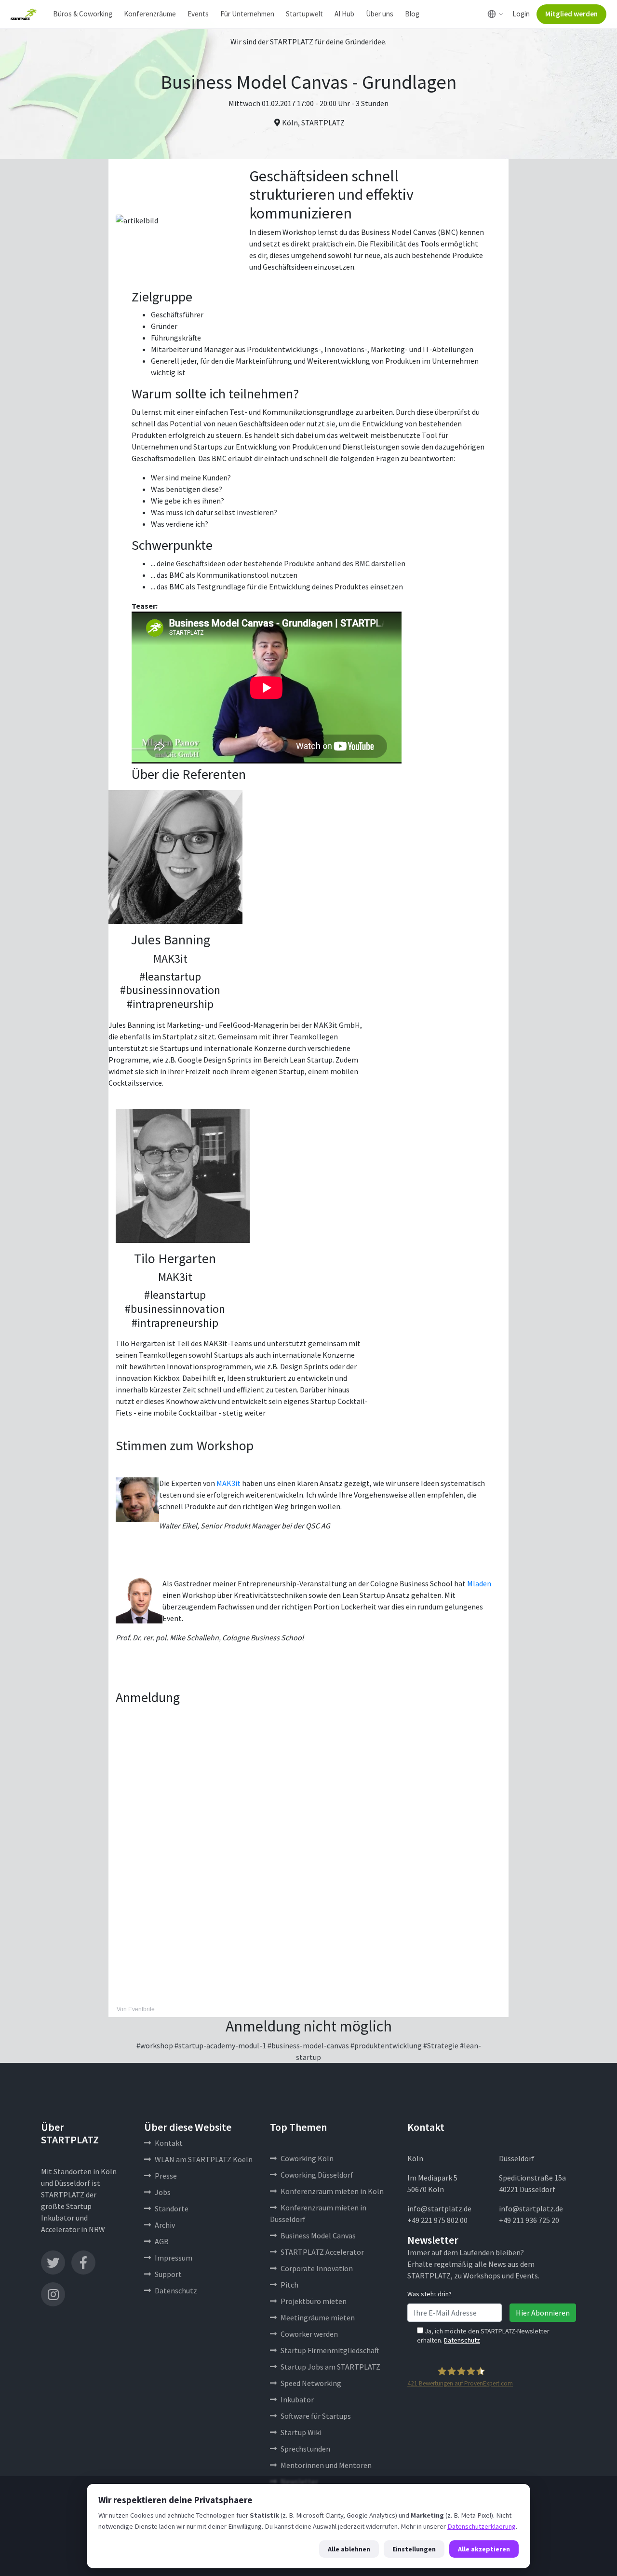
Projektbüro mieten (314, 2301)
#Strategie (441, 2045)
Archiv (165, 2225)
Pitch (289, 2285)
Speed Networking (311, 2383)
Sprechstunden (305, 2449)
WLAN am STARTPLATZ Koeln (204, 2159)
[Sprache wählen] (495, 14)
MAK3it (228, 1483)
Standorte (172, 2208)
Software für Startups (316, 2416)
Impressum (174, 2258)
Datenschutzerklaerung (482, 2526)
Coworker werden (309, 2334)
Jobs (163, 2192)
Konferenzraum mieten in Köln (332, 2191)
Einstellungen (414, 2549)
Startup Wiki (301, 2432)
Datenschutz (176, 2290)
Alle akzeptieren (484, 2549)
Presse (166, 2176)
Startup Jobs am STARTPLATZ (330, 2367)
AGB (162, 2241)
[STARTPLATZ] (24, 14)
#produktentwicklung (386, 2045)
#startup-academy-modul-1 (220, 2045)
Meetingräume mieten (318, 2317)
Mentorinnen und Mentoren (326, 2465)
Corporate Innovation (317, 2268)
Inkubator (297, 2399)
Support (168, 2274)
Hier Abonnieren (543, 2313)
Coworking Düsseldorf (317, 2175)
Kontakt (169, 2143)
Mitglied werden (571, 14)
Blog (412, 14)
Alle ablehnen (349, 2549)
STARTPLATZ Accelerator (322, 2252)
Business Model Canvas (318, 2235)
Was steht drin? (429, 2294)
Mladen (479, 1583)
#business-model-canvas (308, 2045)
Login (521, 14)
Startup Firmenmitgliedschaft (330, 2350)
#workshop (155, 2045)
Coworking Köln (307, 2158)
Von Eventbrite (136, 2009)
